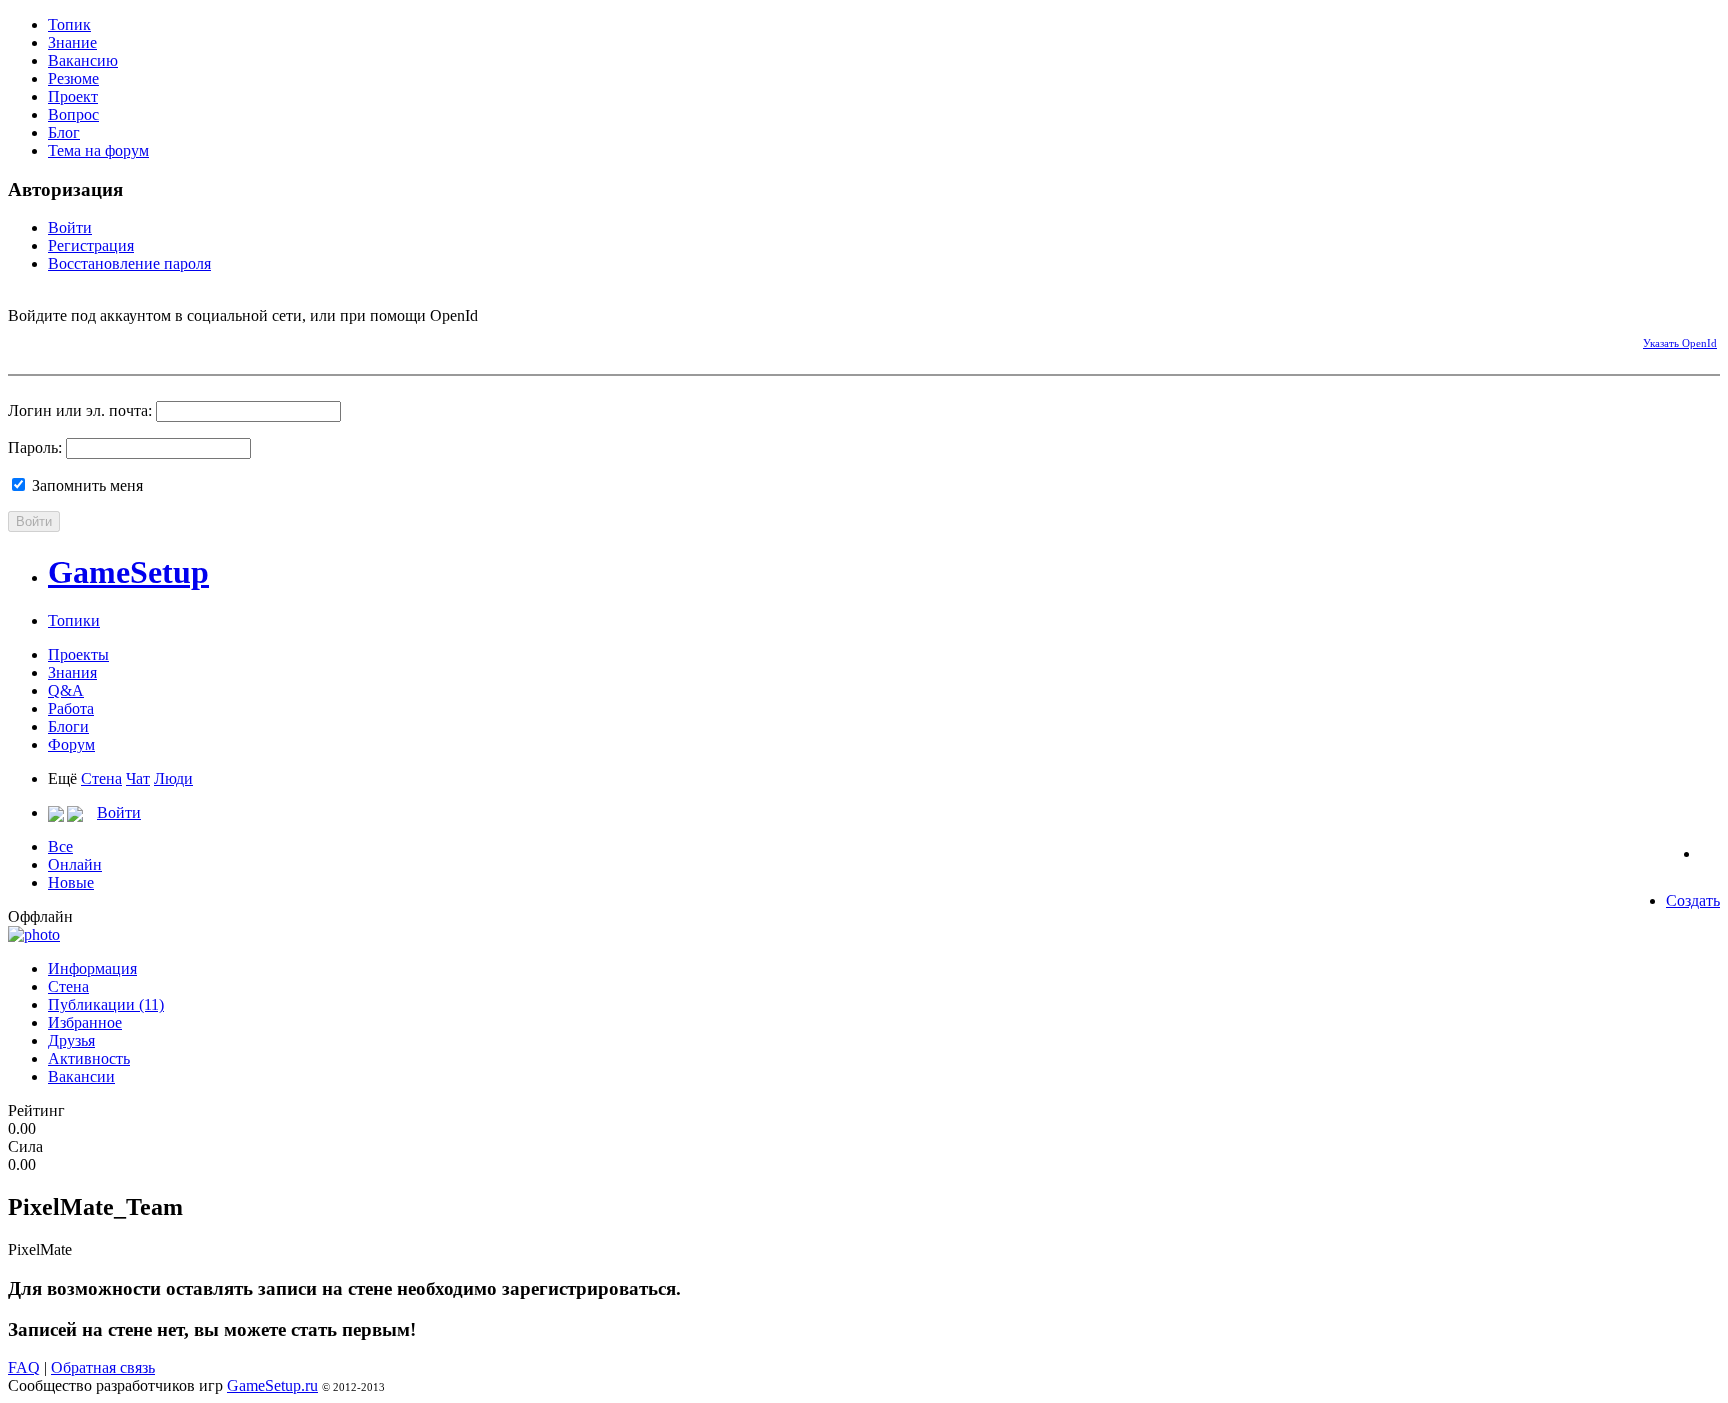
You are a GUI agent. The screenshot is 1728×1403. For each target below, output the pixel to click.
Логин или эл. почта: (80, 410)
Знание (72, 42)
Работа (71, 708)
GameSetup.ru (272, 1385)
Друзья (71, 1040)
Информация (92, 968)
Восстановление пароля (129, 263)
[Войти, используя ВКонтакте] (58, 340)
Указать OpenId (1680, 343)
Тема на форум (98, 150)
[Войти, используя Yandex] (163, 340)
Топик (69, 24)
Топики (74, 620)
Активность (89, 1058)
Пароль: (35, 447)
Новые (71, 882)
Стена (101, 778)
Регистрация (91, 245)
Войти (70, 227)
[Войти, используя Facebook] (23, 340)
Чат (138, 778)
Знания (72, 672)
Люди (173, 778)
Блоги (68, 726)
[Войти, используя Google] (128, 340)
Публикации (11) (106, 1004)
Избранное (85, 1022)
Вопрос (73, 114)
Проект (73, 96)
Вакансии (81, 1076)
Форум (71, 744)
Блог (64, 132)
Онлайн (75, 864)
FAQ (24, 1367)
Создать (1693, 900)
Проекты (78, 654)
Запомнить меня (85, 485)
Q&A (66, 690)
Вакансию (83, 60)
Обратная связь (103, 1367)
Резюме (73, 78)
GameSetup (128, 572)
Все (60, 846)
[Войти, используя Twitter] (93, 340)
